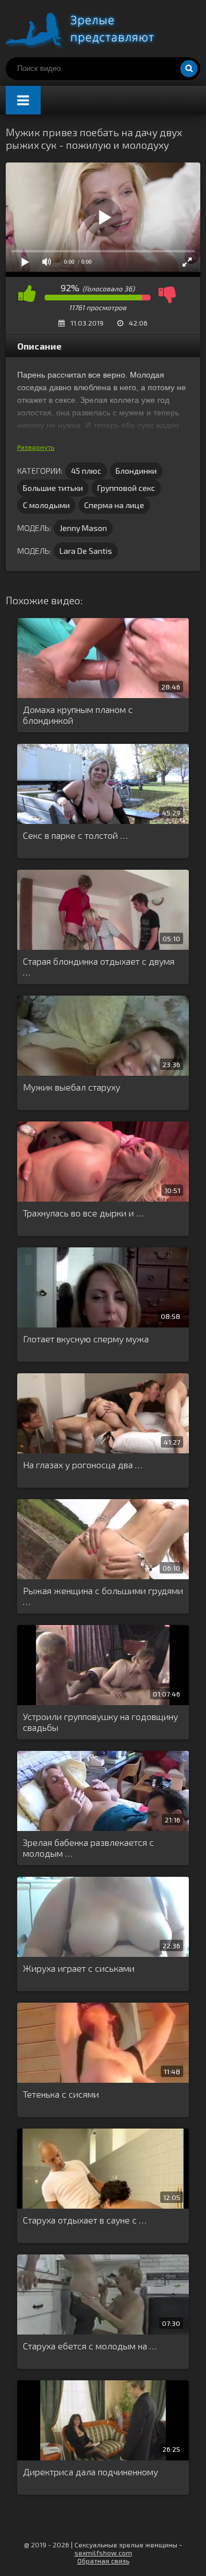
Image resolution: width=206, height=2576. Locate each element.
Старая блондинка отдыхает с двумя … (99, 966)
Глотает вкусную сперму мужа (86, 1339)
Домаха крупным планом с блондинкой (78, 715)
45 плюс (86, 471)
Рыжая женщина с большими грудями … (103, 1596)
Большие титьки (53, 488)
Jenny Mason (83, 528)
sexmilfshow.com (103, 2553)
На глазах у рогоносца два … (83, 1465)
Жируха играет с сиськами (79, 1968)
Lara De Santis (86, 551)
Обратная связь (103, 2561)
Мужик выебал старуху (72, 1087)
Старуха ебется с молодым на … (90, 2346)
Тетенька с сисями (61, 2094)
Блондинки (136, 471)
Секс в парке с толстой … (75, 835)
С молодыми (46, 505)
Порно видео (92, 29)
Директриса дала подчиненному (90, 2472)
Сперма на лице (114, 505)
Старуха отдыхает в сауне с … (85, 2220)
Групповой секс (126, 488)
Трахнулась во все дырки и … (83, 1213)
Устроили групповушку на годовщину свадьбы (100, 1722)
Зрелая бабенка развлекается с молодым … (88, 1848)
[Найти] (189, 69)
